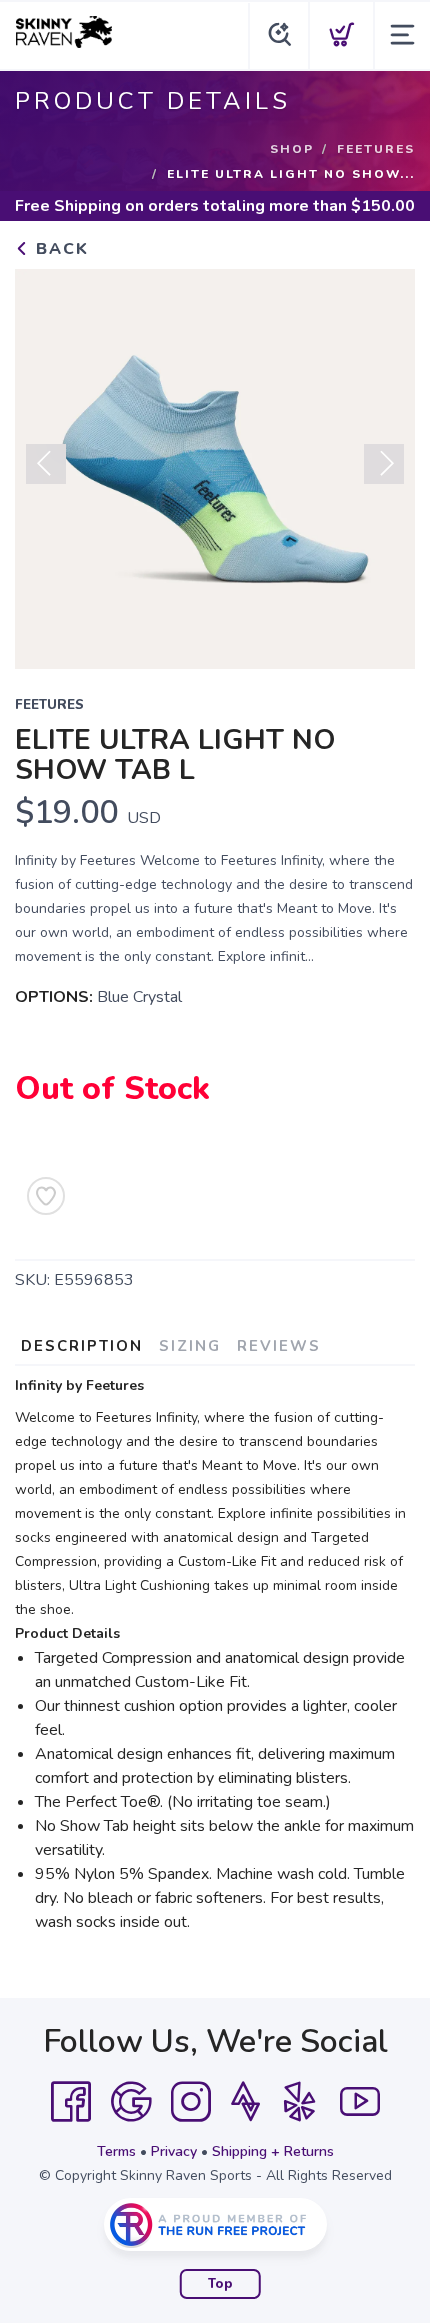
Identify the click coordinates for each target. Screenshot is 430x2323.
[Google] (131, 2102)
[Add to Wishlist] (46, 1196)
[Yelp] (300, 2102)
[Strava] (245, 2102)
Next (384, 464)
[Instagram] (191, 2102)
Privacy (174, 2151)
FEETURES (376, 149)
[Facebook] (71, 2102)
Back (59, 249)
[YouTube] (360, 2102)
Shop (292, 149)
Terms (116, 2151)
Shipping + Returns (273, 2151)
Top (220, 2284)
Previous (46, 464)
